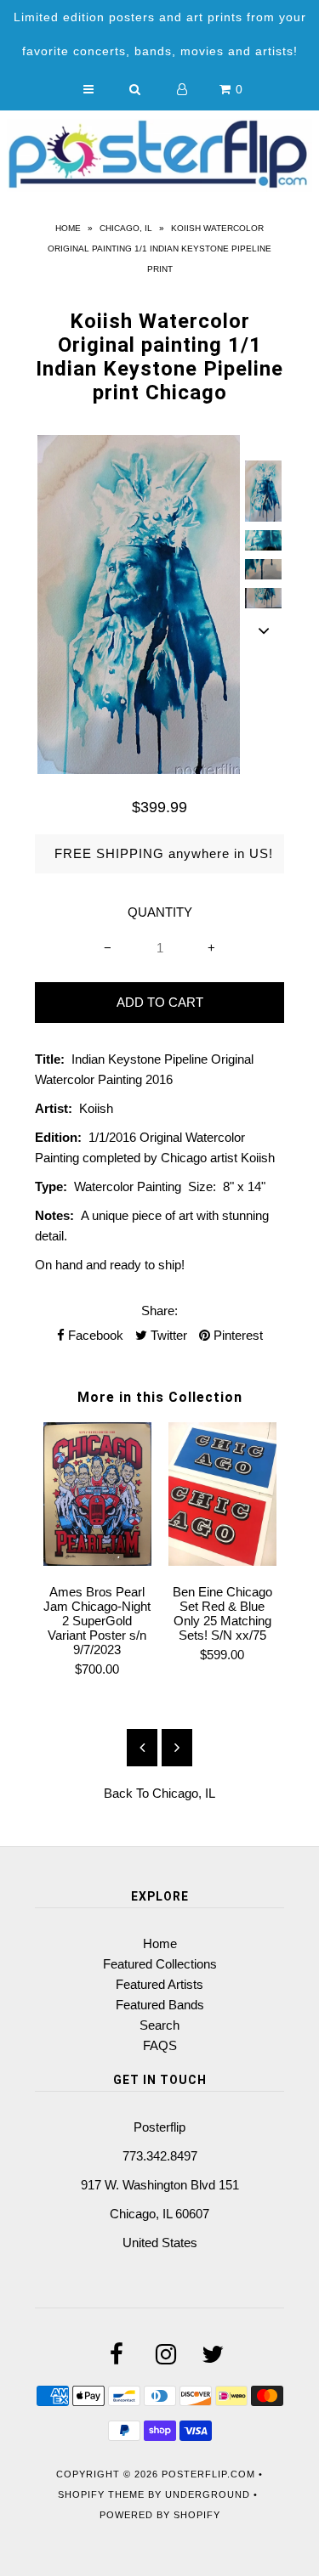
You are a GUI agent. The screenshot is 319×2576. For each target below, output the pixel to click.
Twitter (167, 1335)
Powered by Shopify (160, 2515)
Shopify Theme (101, 2494)
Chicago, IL (126, 228)
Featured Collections (160, 1964)
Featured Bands (160, 2005)
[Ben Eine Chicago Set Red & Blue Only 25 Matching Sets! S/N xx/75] (222, 1561)
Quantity (160, 912)
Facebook (94, 1335)
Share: (159, 1311)
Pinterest (236, 1335)
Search (159, 2025)
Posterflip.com (208, 2474)
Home (68, 228)
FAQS (160, 2045)
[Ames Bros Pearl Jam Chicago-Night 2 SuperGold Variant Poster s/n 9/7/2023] (97, 1561)
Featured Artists (159, 1984)
